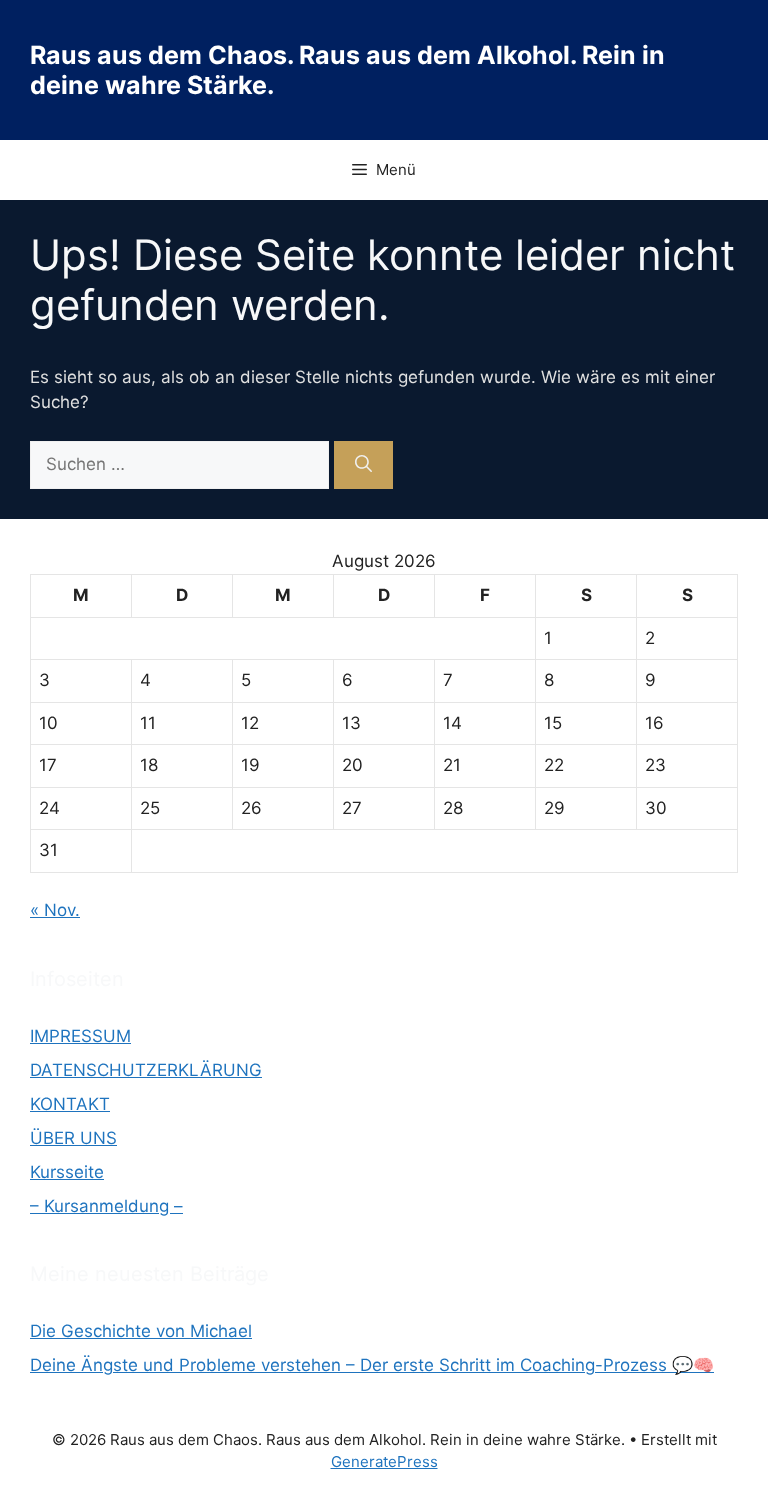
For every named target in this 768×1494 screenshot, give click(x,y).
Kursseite (67, 1172)
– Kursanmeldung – (106, 1206)
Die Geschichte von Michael (141, 1331)
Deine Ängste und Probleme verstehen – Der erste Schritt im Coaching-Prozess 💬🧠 (372, 1365)
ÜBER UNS (73, 1138)
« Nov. (55, 910)
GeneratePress (384, 1461)
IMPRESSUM (80, 1036)
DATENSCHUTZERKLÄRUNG (146, 1070)
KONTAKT (70, 1104)
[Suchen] (363, 465)
